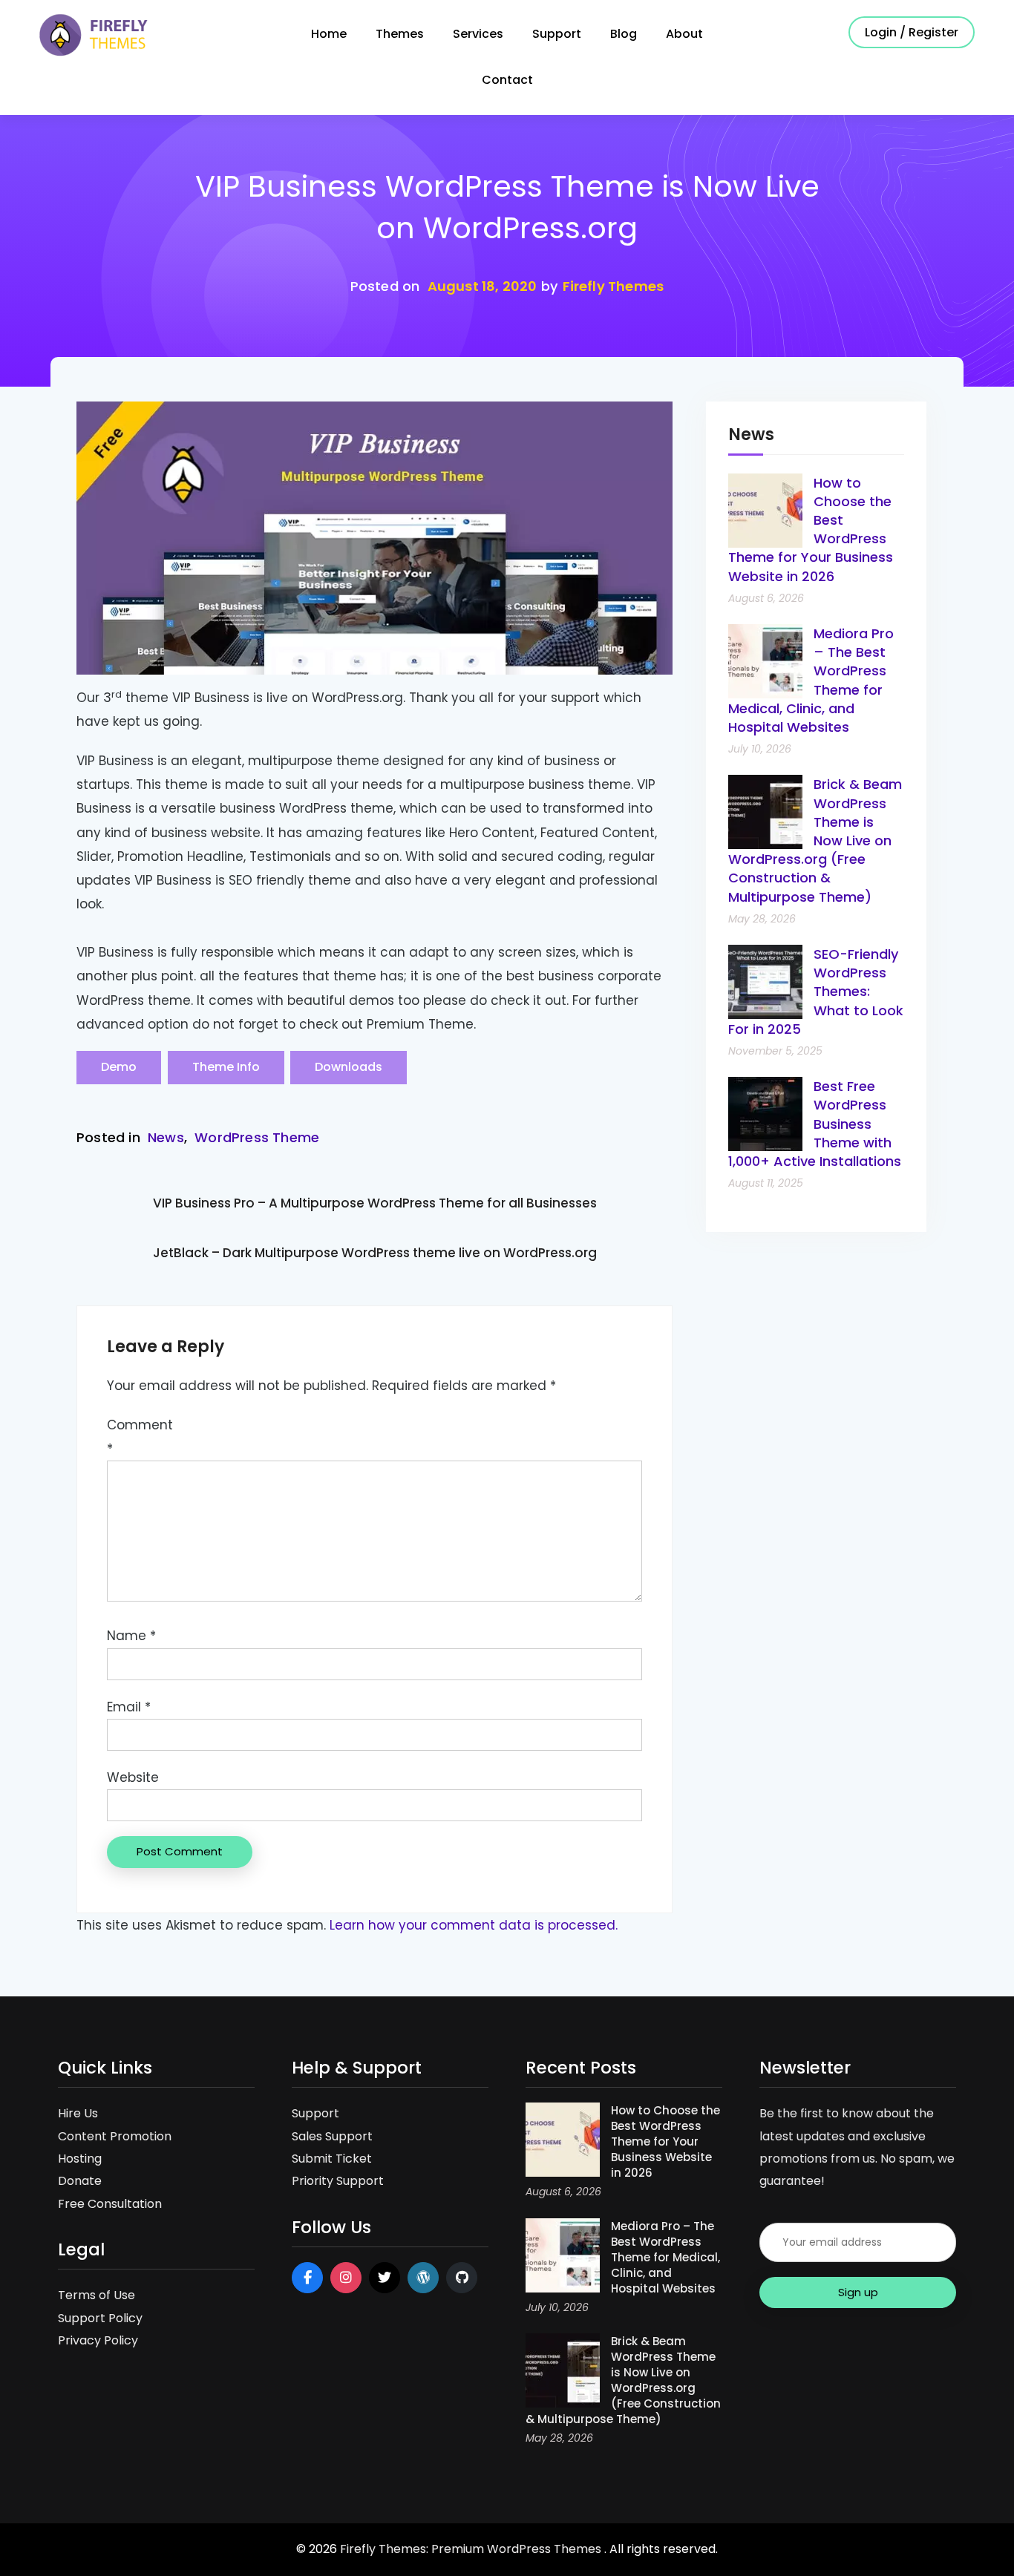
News (166, 1137)
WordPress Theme (257, 1137)
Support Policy (100, 2318)
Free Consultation (110, 2204)
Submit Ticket (332, 2159)
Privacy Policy (98, 2340)
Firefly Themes (614, 286)
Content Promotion (115, 2136)
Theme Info (226, 1067)
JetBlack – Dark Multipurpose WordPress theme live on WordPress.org (375, 1253)
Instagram (346, 2278)
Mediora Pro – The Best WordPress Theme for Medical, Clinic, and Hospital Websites (665, 2257)
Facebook (307, 2278)
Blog (624, 34)
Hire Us (78, 2113)
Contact (507, 80)
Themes (400, 34)
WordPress (423, 2278)
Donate (80, 2181)
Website (133, 1777)
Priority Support (338, 2181)
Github (462, 2278)
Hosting (80, 2159)
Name (131, 1636)
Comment (140, 1437)
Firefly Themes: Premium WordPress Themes (472, 2549)
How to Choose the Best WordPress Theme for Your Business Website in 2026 (665, 2141)
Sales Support (332, 2136)
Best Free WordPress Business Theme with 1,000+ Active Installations (815, 1124)
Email (129, 1707)
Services (478, 34)
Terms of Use (97, 2295)
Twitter (385, 2278)
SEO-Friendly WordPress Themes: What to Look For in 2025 (816, 992)
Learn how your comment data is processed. (474, 1925)
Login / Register (912, 32)
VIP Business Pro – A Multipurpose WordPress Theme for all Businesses (375, 1203)
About (684, 34)
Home (329, 34)
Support (557, 34)
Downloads (349, 1067)
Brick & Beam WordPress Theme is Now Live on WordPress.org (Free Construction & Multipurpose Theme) (815, 840)
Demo (119, 1067)
